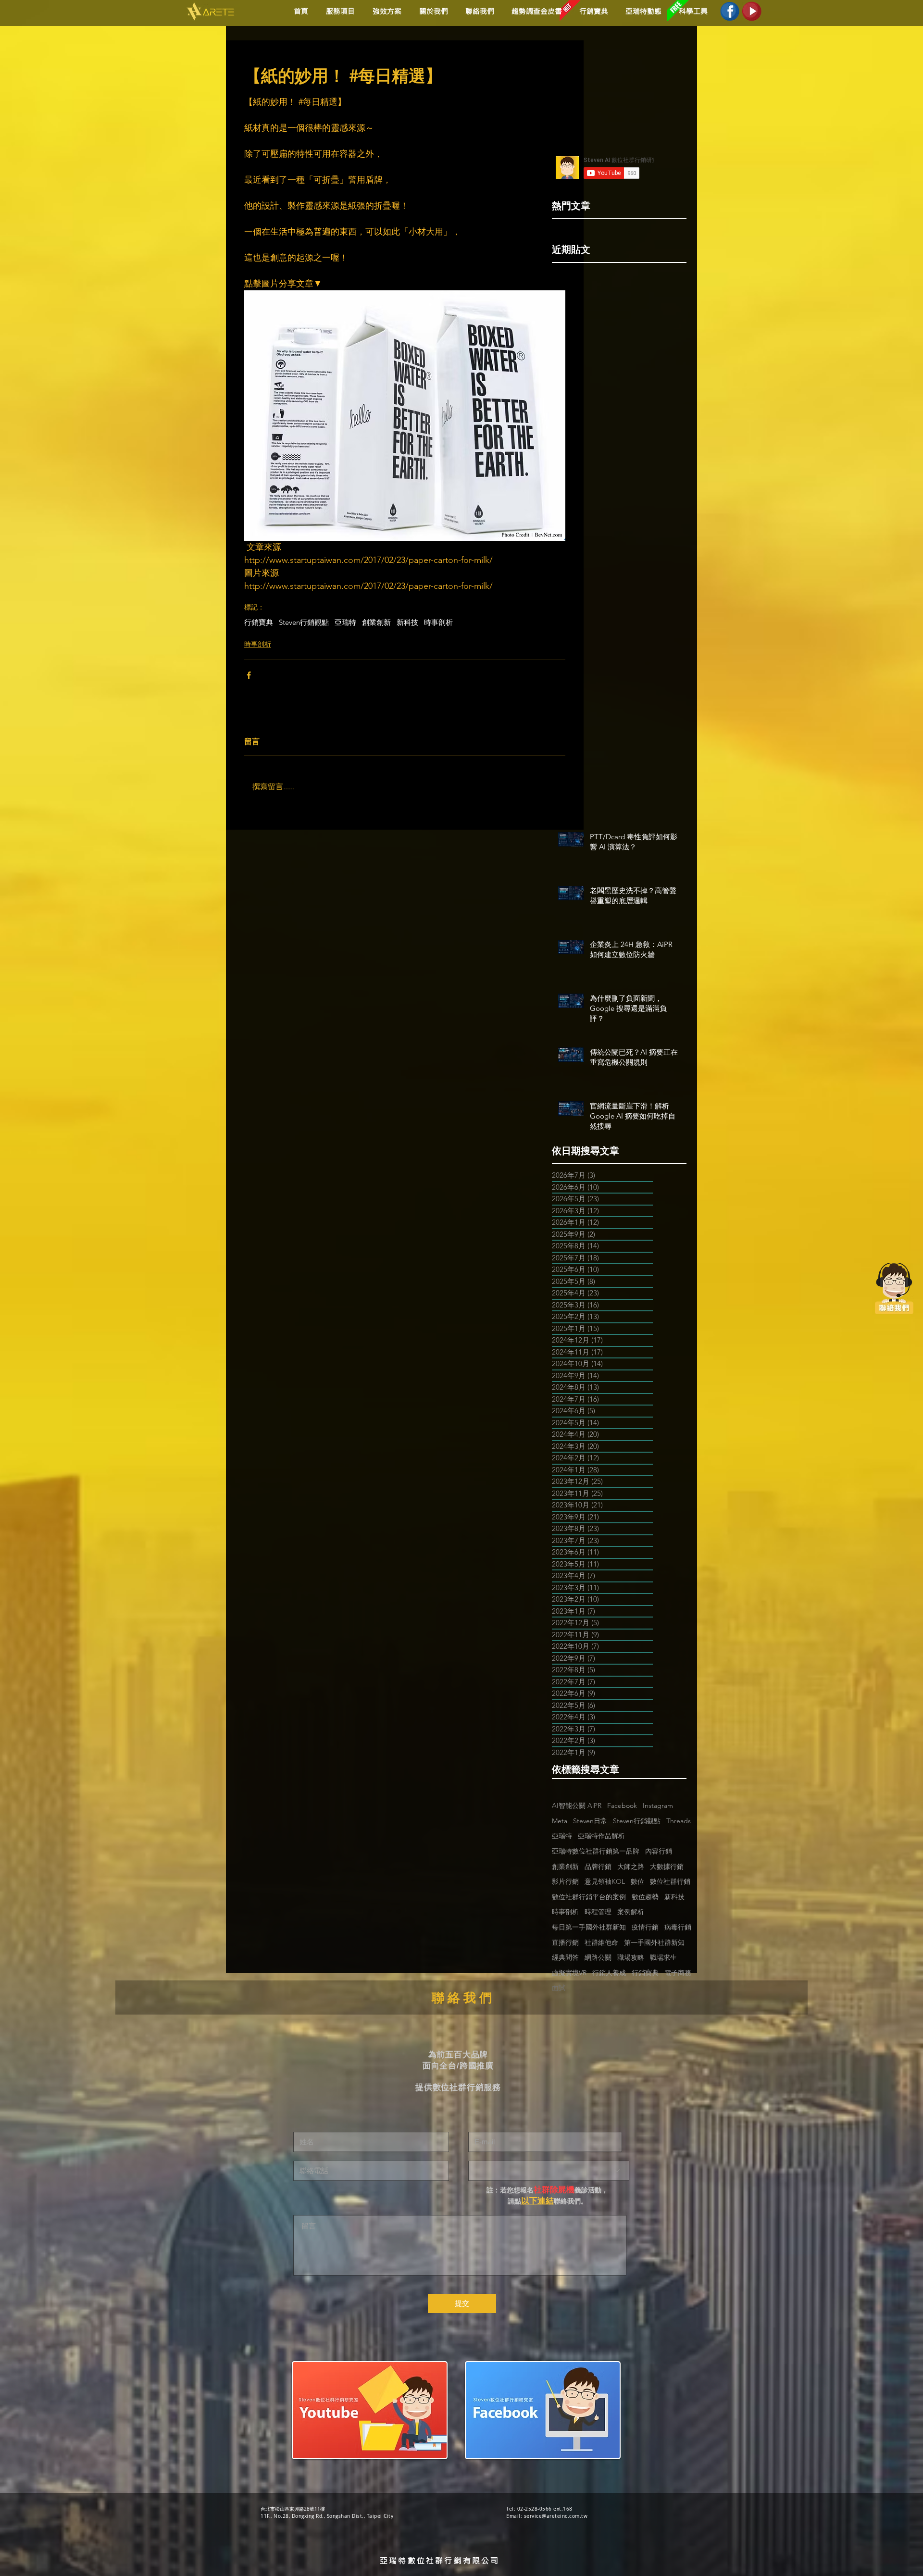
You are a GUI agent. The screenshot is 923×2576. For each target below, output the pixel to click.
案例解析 (631, 1912)
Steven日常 (590, 1821)
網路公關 (598, 1957)
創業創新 (376, 622)
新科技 (407, 622)
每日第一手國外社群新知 (589, 1927)
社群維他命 (601, 1942)
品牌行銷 (598, 1867)
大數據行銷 (667, 1867)
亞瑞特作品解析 (601, 1836)
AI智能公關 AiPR (577, 1805)
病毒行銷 (678, 1927)
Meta (560, 1821)
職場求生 (663, 1957)
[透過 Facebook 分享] (249, 675)
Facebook (622, 1805)
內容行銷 (659, 1851)
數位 (637, 1881)
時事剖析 (438, 622)
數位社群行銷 (670, 1881)
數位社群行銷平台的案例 (589, 1897)
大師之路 (631, 1867)
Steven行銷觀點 (304, 622)
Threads (679, 1821)
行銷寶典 (259, 622)
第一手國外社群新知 (654, 1942)
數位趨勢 (645, 1897)
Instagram (658, 1805)
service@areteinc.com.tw (556, 2516)
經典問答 (565, 1957)
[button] (385, 11)
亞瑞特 (345, 622)
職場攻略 (631, 1957)
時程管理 (598, 1912)
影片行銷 (565, 1881)
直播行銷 (565, 1942)
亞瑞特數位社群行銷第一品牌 (596, 1851)
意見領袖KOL (605, 1881)
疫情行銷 (645, 1927)
